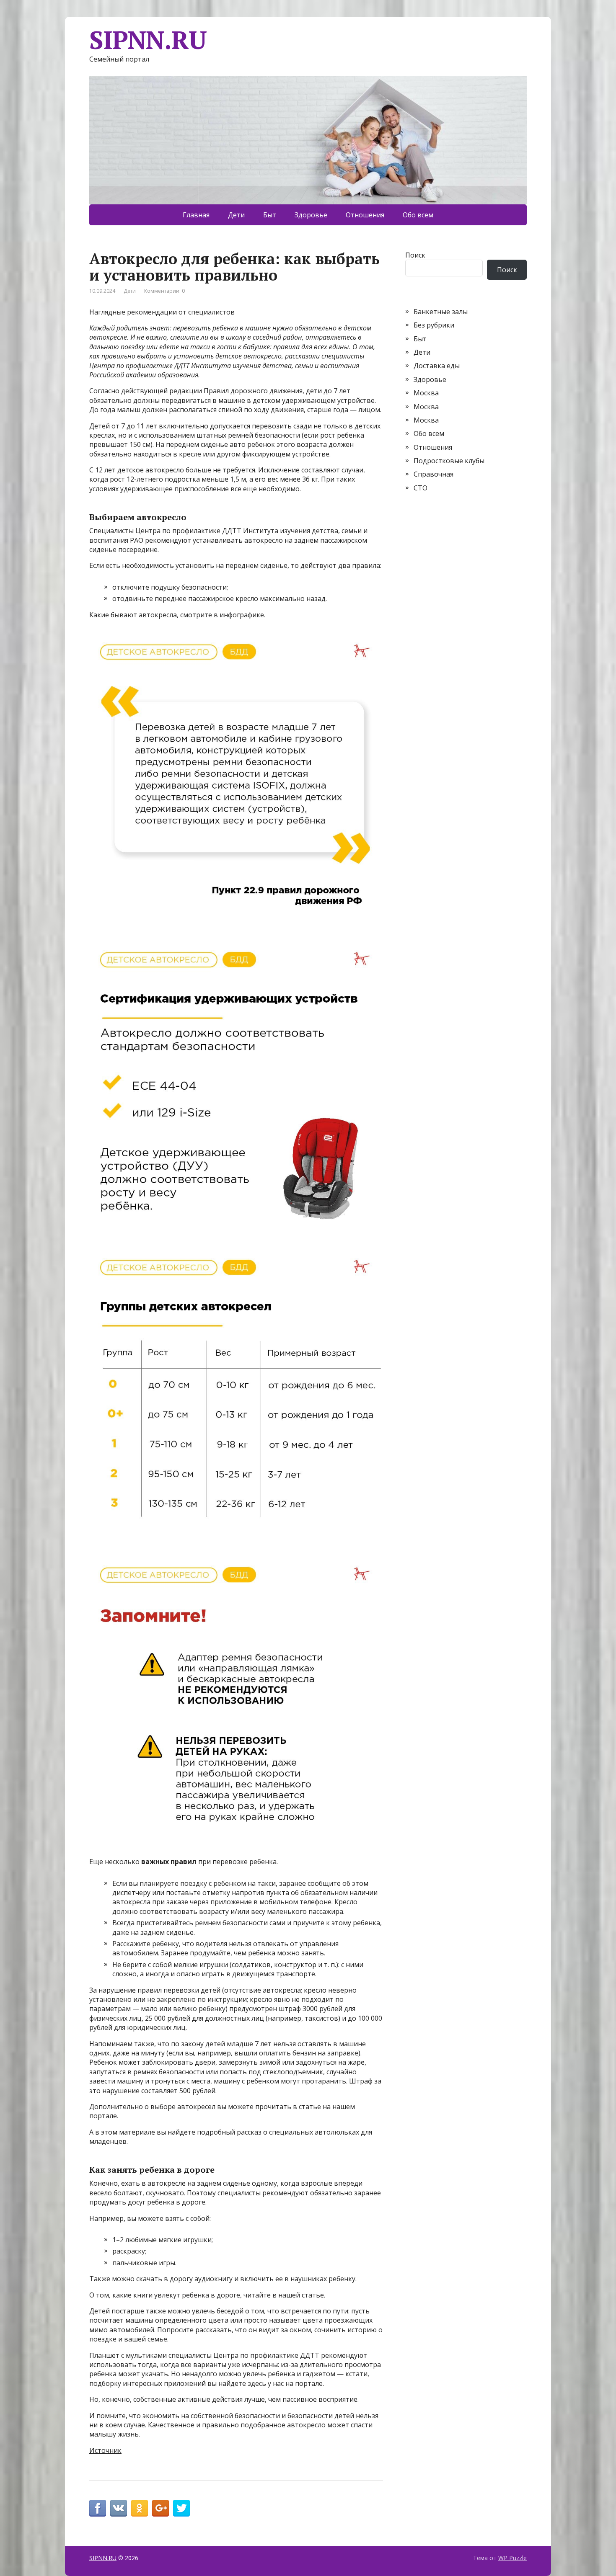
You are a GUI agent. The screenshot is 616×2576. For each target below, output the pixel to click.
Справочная (434, 474)
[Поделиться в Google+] (160, 2508)
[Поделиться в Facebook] (98, 2508)
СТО (421, 488)
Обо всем (418, 215)
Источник (105, 2450)
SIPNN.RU (148, 40)
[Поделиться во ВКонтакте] (119, 2508)
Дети (236, 215)
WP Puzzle (512, 2558)
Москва (426, 393)
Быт (270, 215)
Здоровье (311, 215)
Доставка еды (437, 366)
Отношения (365, 215)
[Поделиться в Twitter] (181, 2508)
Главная (196, 215)
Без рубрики (434, 325)
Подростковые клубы (449, 461)
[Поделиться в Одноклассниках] (140, 2508)
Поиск (415, 255)
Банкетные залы (441, 312)
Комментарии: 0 (164, 291)
